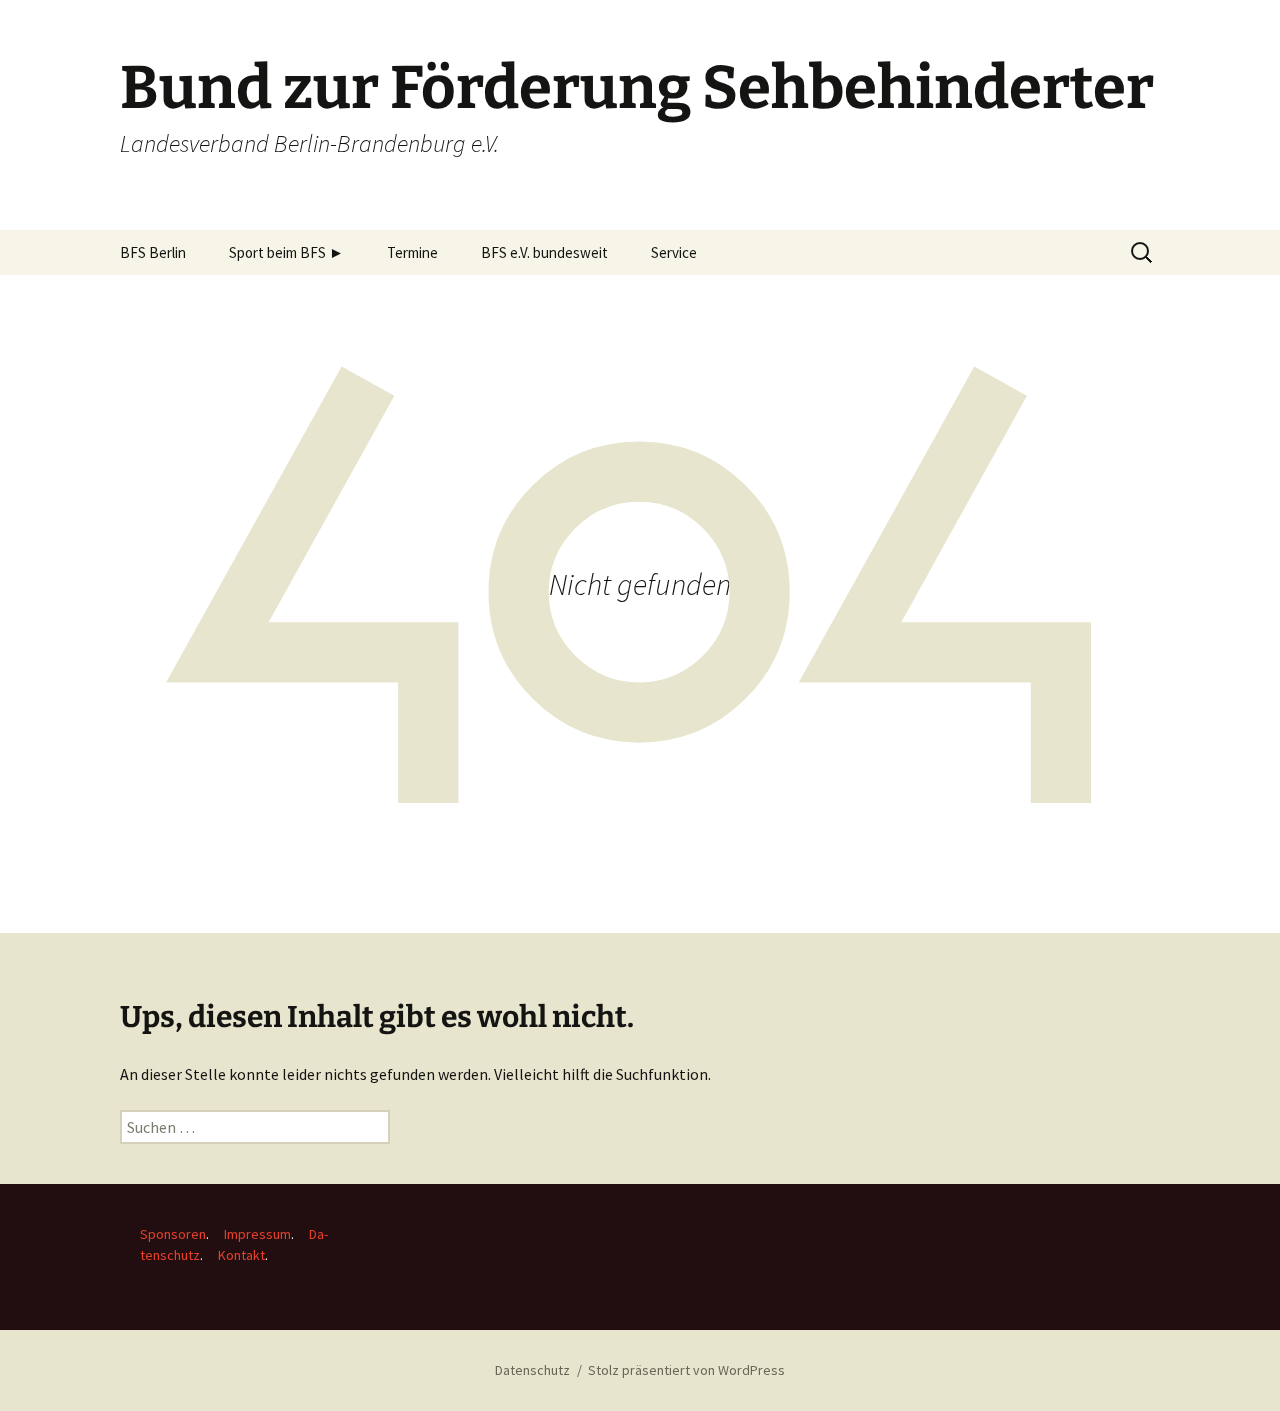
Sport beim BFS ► (286, 252)
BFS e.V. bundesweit (544, 252)
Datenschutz (532, 1370)
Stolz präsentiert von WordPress (686, 1370)
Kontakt (241, 1255)
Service (674, 252)
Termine (412, 252)
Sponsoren (173, 1234)
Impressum (257, 1234)
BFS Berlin (153, 252)
